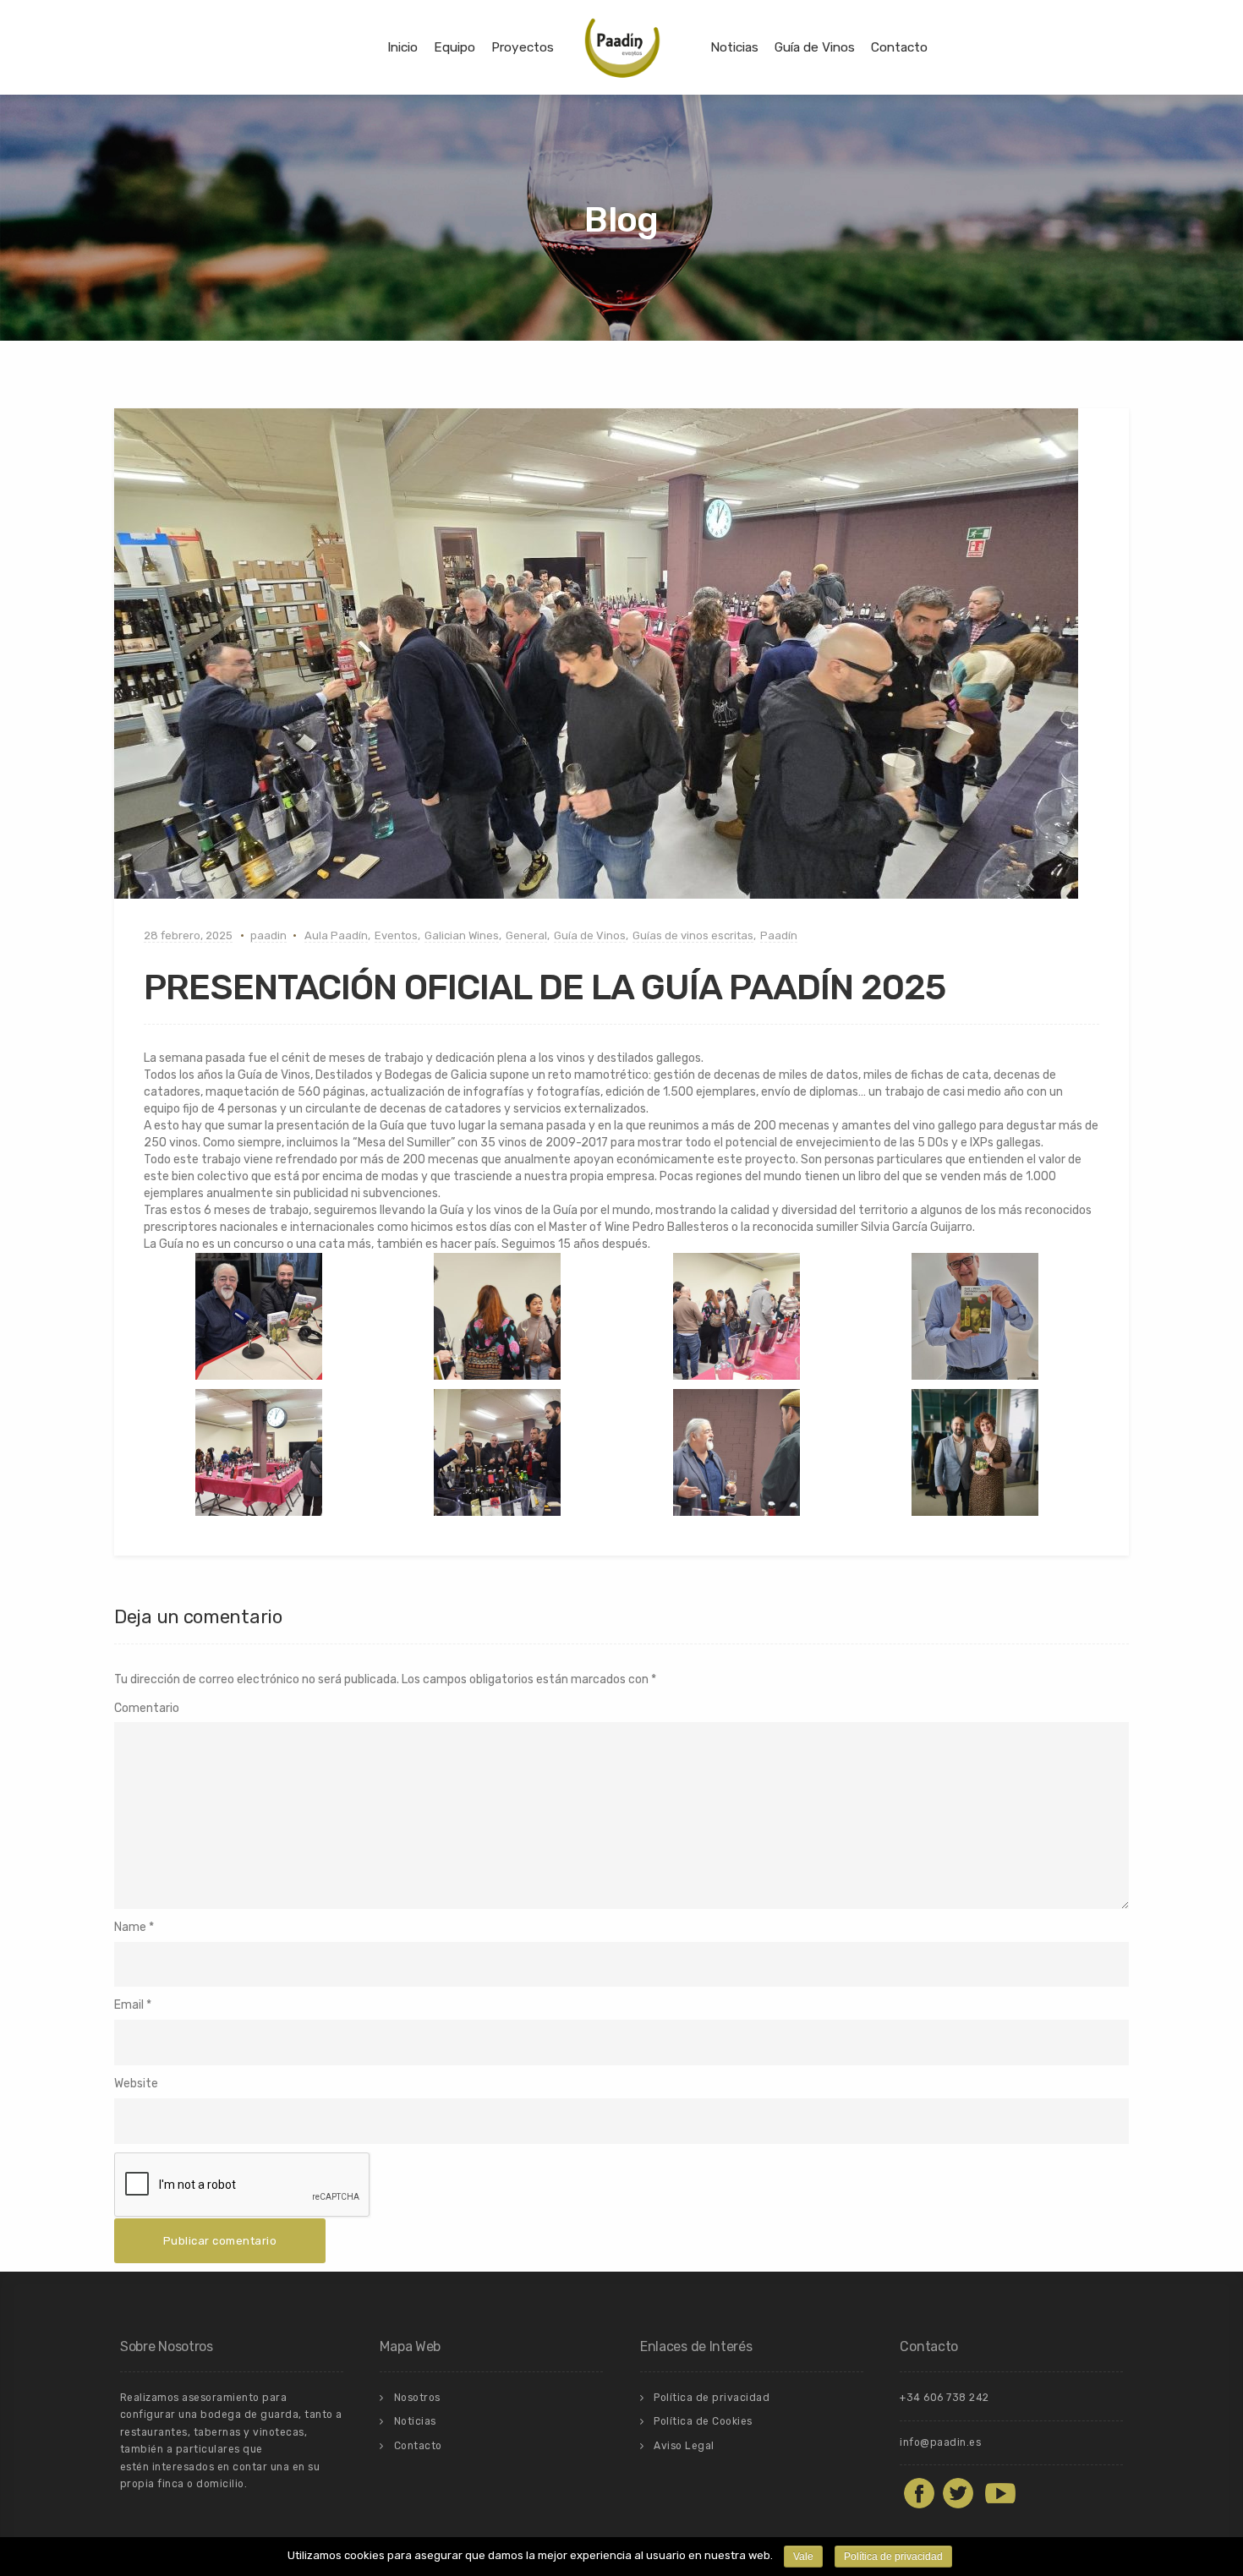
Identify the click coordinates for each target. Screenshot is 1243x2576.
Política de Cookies (703, 2421)
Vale (803, 2557)
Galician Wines (462, 935)
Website (136, 2084)
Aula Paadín (336, 935)
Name (130, 1927)
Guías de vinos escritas (693, 935)
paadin (268, 935)
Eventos (396, 935)
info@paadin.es (940, 2442)
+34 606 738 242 (945, 2398)
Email (129, 2005)
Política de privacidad (712, 2398)
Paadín (779, 935)
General (526, 935)
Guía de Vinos (815, 47)
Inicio (402, 47)
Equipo (454, 47)
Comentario (147, 1708)
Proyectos (523, 47)
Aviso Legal (684, 2446)
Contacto (899, 47)
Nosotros (417, 2398)
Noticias (734, 47)
